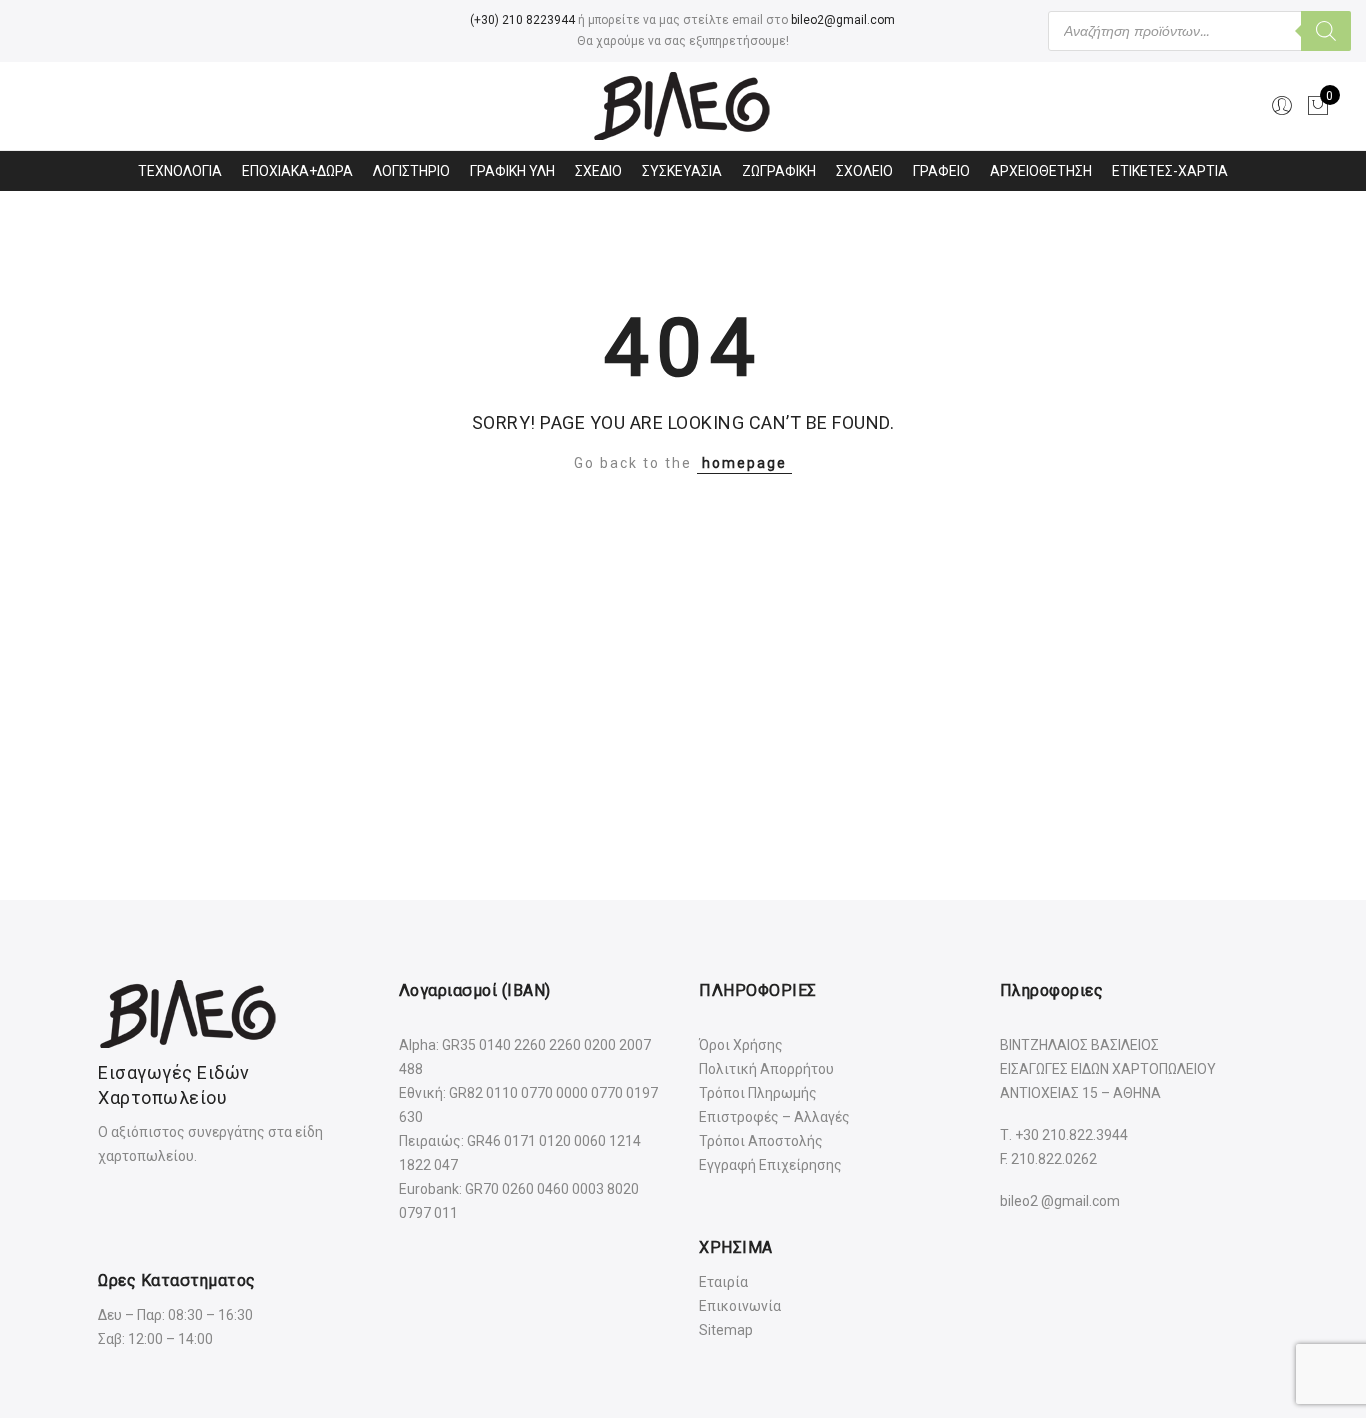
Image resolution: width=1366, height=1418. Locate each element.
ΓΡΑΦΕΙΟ (941, 171)
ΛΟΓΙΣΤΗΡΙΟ (411, 171)
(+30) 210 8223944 (522, 20)
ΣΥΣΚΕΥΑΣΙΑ (682, 171)
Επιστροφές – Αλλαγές (774, 1117)
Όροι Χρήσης (741, 1045)
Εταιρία (723, 1282)
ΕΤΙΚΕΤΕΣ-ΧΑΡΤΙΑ (1170, 171)
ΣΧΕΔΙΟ (598, 171)
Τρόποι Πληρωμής (758, 1093)
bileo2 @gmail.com (1060, 1201)
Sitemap (726, 1330)
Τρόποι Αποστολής (761, 1141)
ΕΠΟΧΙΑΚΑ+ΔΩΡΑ (297, 171)
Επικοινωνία (740, 1306)
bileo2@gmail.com (843, 20)
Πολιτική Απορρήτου (766, 1069)
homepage (744, 463)
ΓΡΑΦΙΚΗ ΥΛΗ (512, 171)
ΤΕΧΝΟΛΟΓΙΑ (180, 171)
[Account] (1282, 106)
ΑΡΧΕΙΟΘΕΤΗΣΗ (1041, 171)
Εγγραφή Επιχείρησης (770, 1165)
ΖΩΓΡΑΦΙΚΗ (779, 171)
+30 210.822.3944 (1071, 1135)
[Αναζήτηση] (1326, 31)
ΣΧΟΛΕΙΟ (864, 171)
